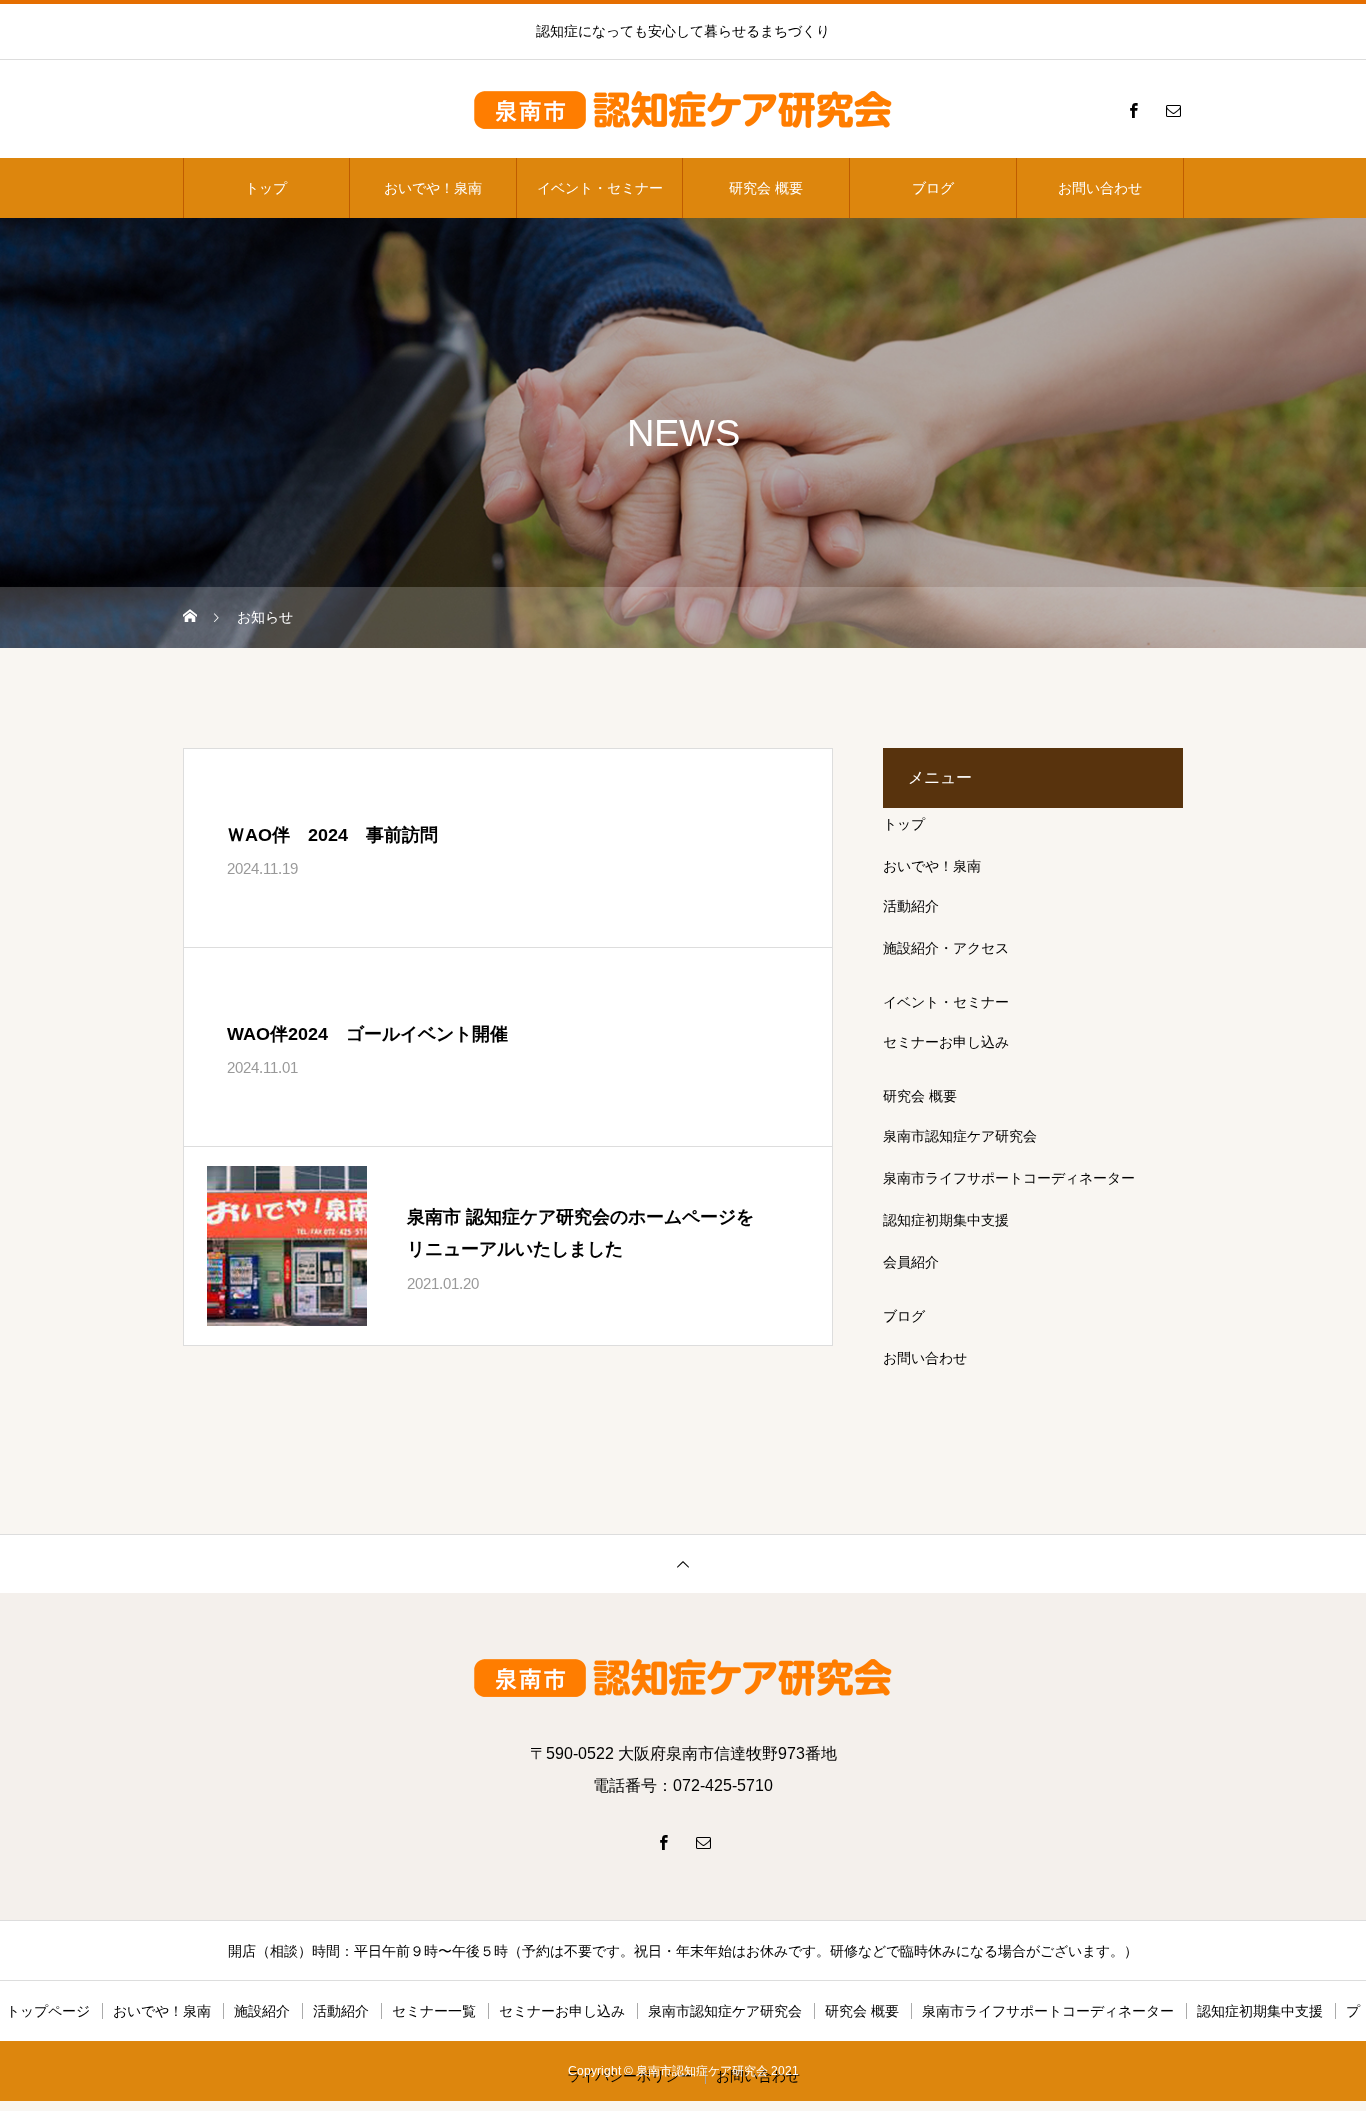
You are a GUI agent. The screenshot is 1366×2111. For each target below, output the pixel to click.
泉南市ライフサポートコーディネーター (1009, 1178)
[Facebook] (1133, 110)
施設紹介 (262, 2011)
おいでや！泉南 (433, 188)
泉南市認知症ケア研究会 (960, 1136)
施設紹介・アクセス (946, 948)
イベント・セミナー (600, 188)
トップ (266, 188)
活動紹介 (911, 906)
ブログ (933, 188)
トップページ (48, 2011)
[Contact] (1173, 110)
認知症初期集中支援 (946, 1220)
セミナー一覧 (434, 2011)
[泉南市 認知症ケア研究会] (683, 110)
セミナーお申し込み (946, 1042)
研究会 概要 (766, 188)
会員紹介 (911, 1262)
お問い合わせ (1100, 188)
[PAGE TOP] (683, 1563)
